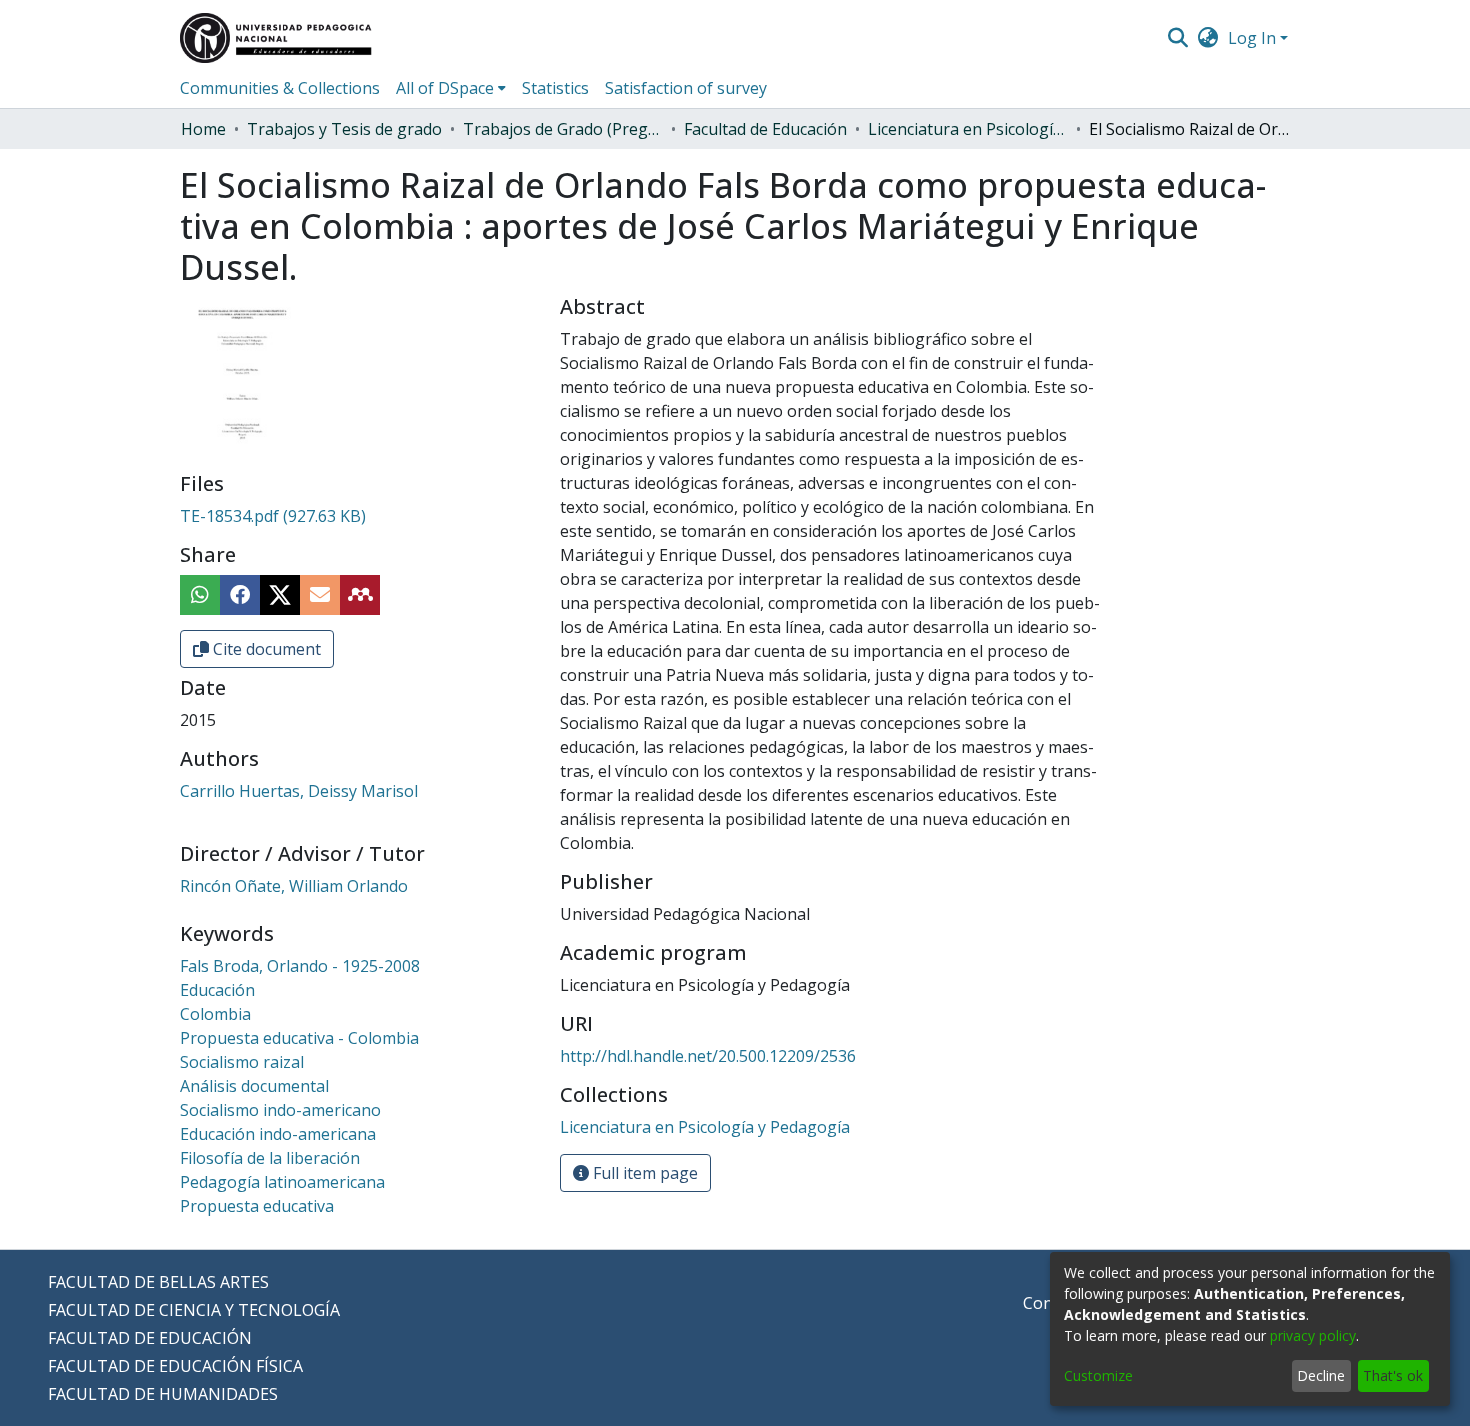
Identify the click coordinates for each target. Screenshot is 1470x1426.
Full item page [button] (643, 1173)
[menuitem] (1208, 38)
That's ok (1393, 1375)
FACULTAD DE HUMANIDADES (163, 1394)
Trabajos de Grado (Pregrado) (563, 129)
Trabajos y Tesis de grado (344, 129)
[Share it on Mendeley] (360, 595)
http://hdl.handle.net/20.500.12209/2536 (708, 1056)
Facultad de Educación (765, 129)
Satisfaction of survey (686, 88)
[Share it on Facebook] (240, 595)
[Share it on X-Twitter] (280, 595)
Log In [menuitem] (1252, 38)
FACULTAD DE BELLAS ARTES (158, 1282)
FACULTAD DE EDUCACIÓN (150, 1338)
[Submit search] (1177, 38)
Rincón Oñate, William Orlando (294, 886)
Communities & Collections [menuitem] (280, 88)
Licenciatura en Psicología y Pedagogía (968, 129)
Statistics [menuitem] (555, 88)
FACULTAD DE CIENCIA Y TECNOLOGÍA (194, 1310)
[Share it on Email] (320, 595)
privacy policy (1313, 1335)
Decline (1321, 1375)
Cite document (265, 649)
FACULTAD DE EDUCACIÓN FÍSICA (175, 1366)
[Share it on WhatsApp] (200, 595)
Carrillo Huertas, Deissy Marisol (299, 791)
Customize (1098, 1375)
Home (203, 129)
